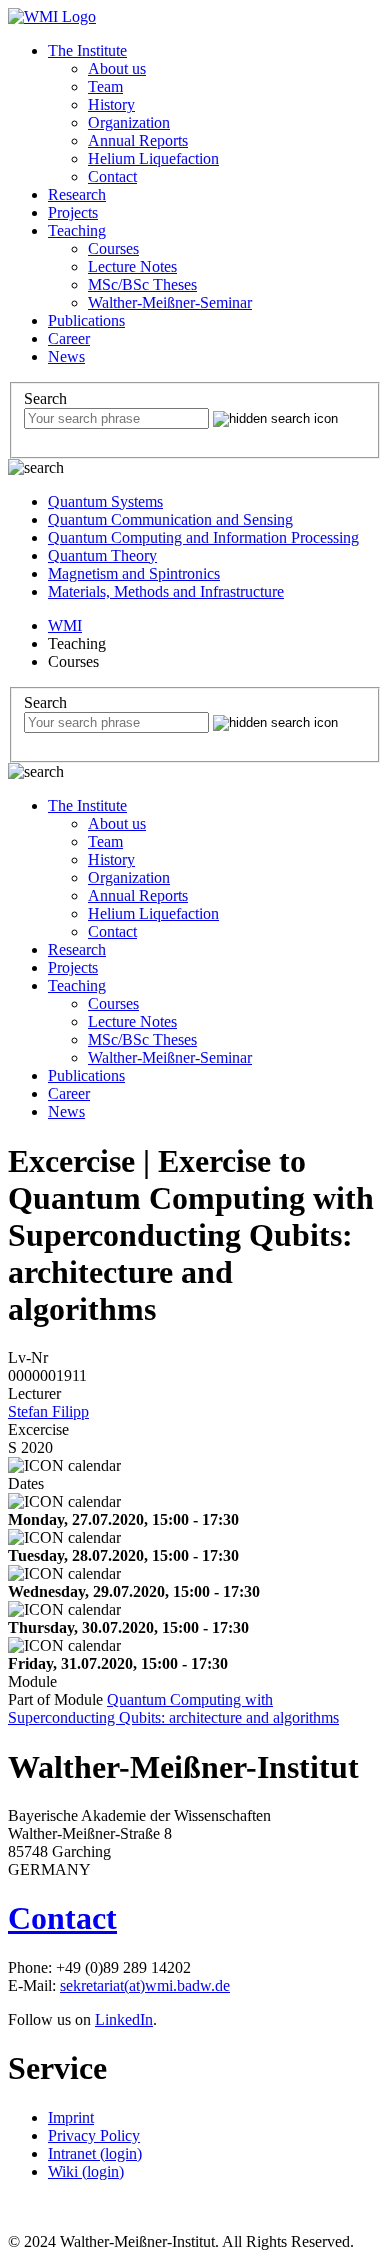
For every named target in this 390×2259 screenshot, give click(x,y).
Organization (129, 122)
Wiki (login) (86, 2171)
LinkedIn (124, 2019)
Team (105, 86)
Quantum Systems (105, 501)
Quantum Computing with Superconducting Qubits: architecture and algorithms (173, 1708)
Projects (73, 212)
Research (77, 194)
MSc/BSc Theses (142, 284)
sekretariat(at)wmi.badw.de (145, 1985)
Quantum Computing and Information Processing (203, 537)
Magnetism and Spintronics (134, 573)
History (111, 104)
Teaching (77, 230)
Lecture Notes (132, 266)
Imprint (71, 2117)
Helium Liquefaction (153, 158)
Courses (113, 248)
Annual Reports (138, 140)
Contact (112, 176)
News (66, 356)
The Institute (87, 50)
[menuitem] (215, 114)
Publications (86, 320)
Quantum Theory (102, 555)
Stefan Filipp (48, 1411)
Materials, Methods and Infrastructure (166, 591)
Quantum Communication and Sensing (170, 519)
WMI (65, 625)
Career (69, 338)
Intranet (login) (95, 2153)
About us (117, 68)
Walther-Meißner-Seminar (170, 302)
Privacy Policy (94, 2135)
